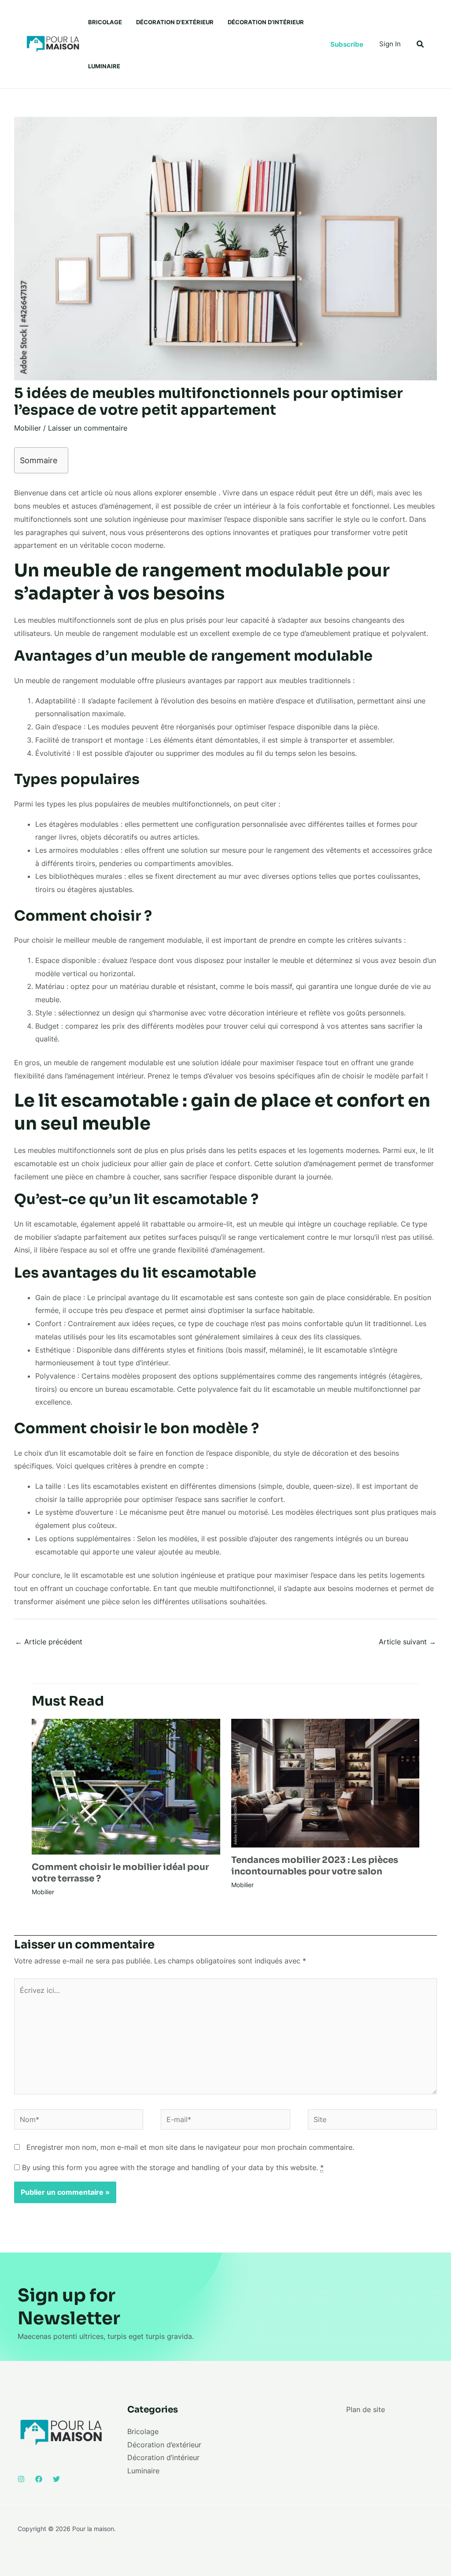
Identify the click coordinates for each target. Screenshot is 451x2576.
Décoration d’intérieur (266, 22)
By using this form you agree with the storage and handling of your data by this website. (173, 2167)
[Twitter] (56, 2479)
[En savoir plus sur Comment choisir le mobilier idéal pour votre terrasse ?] (126, 1786)
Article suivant (407, 1642)
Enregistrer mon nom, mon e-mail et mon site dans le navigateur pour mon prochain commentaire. (190, 2147)
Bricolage (105, 22)
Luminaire (104, 66)
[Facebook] (39, 2479)
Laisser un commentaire (88, 428)
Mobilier (28, 428)
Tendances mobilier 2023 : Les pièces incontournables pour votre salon (315, 1866)
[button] (347, 44)
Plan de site (366, 2409)
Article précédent (49, 1642)
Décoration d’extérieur (175, 22)
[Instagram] (21, 2479)
